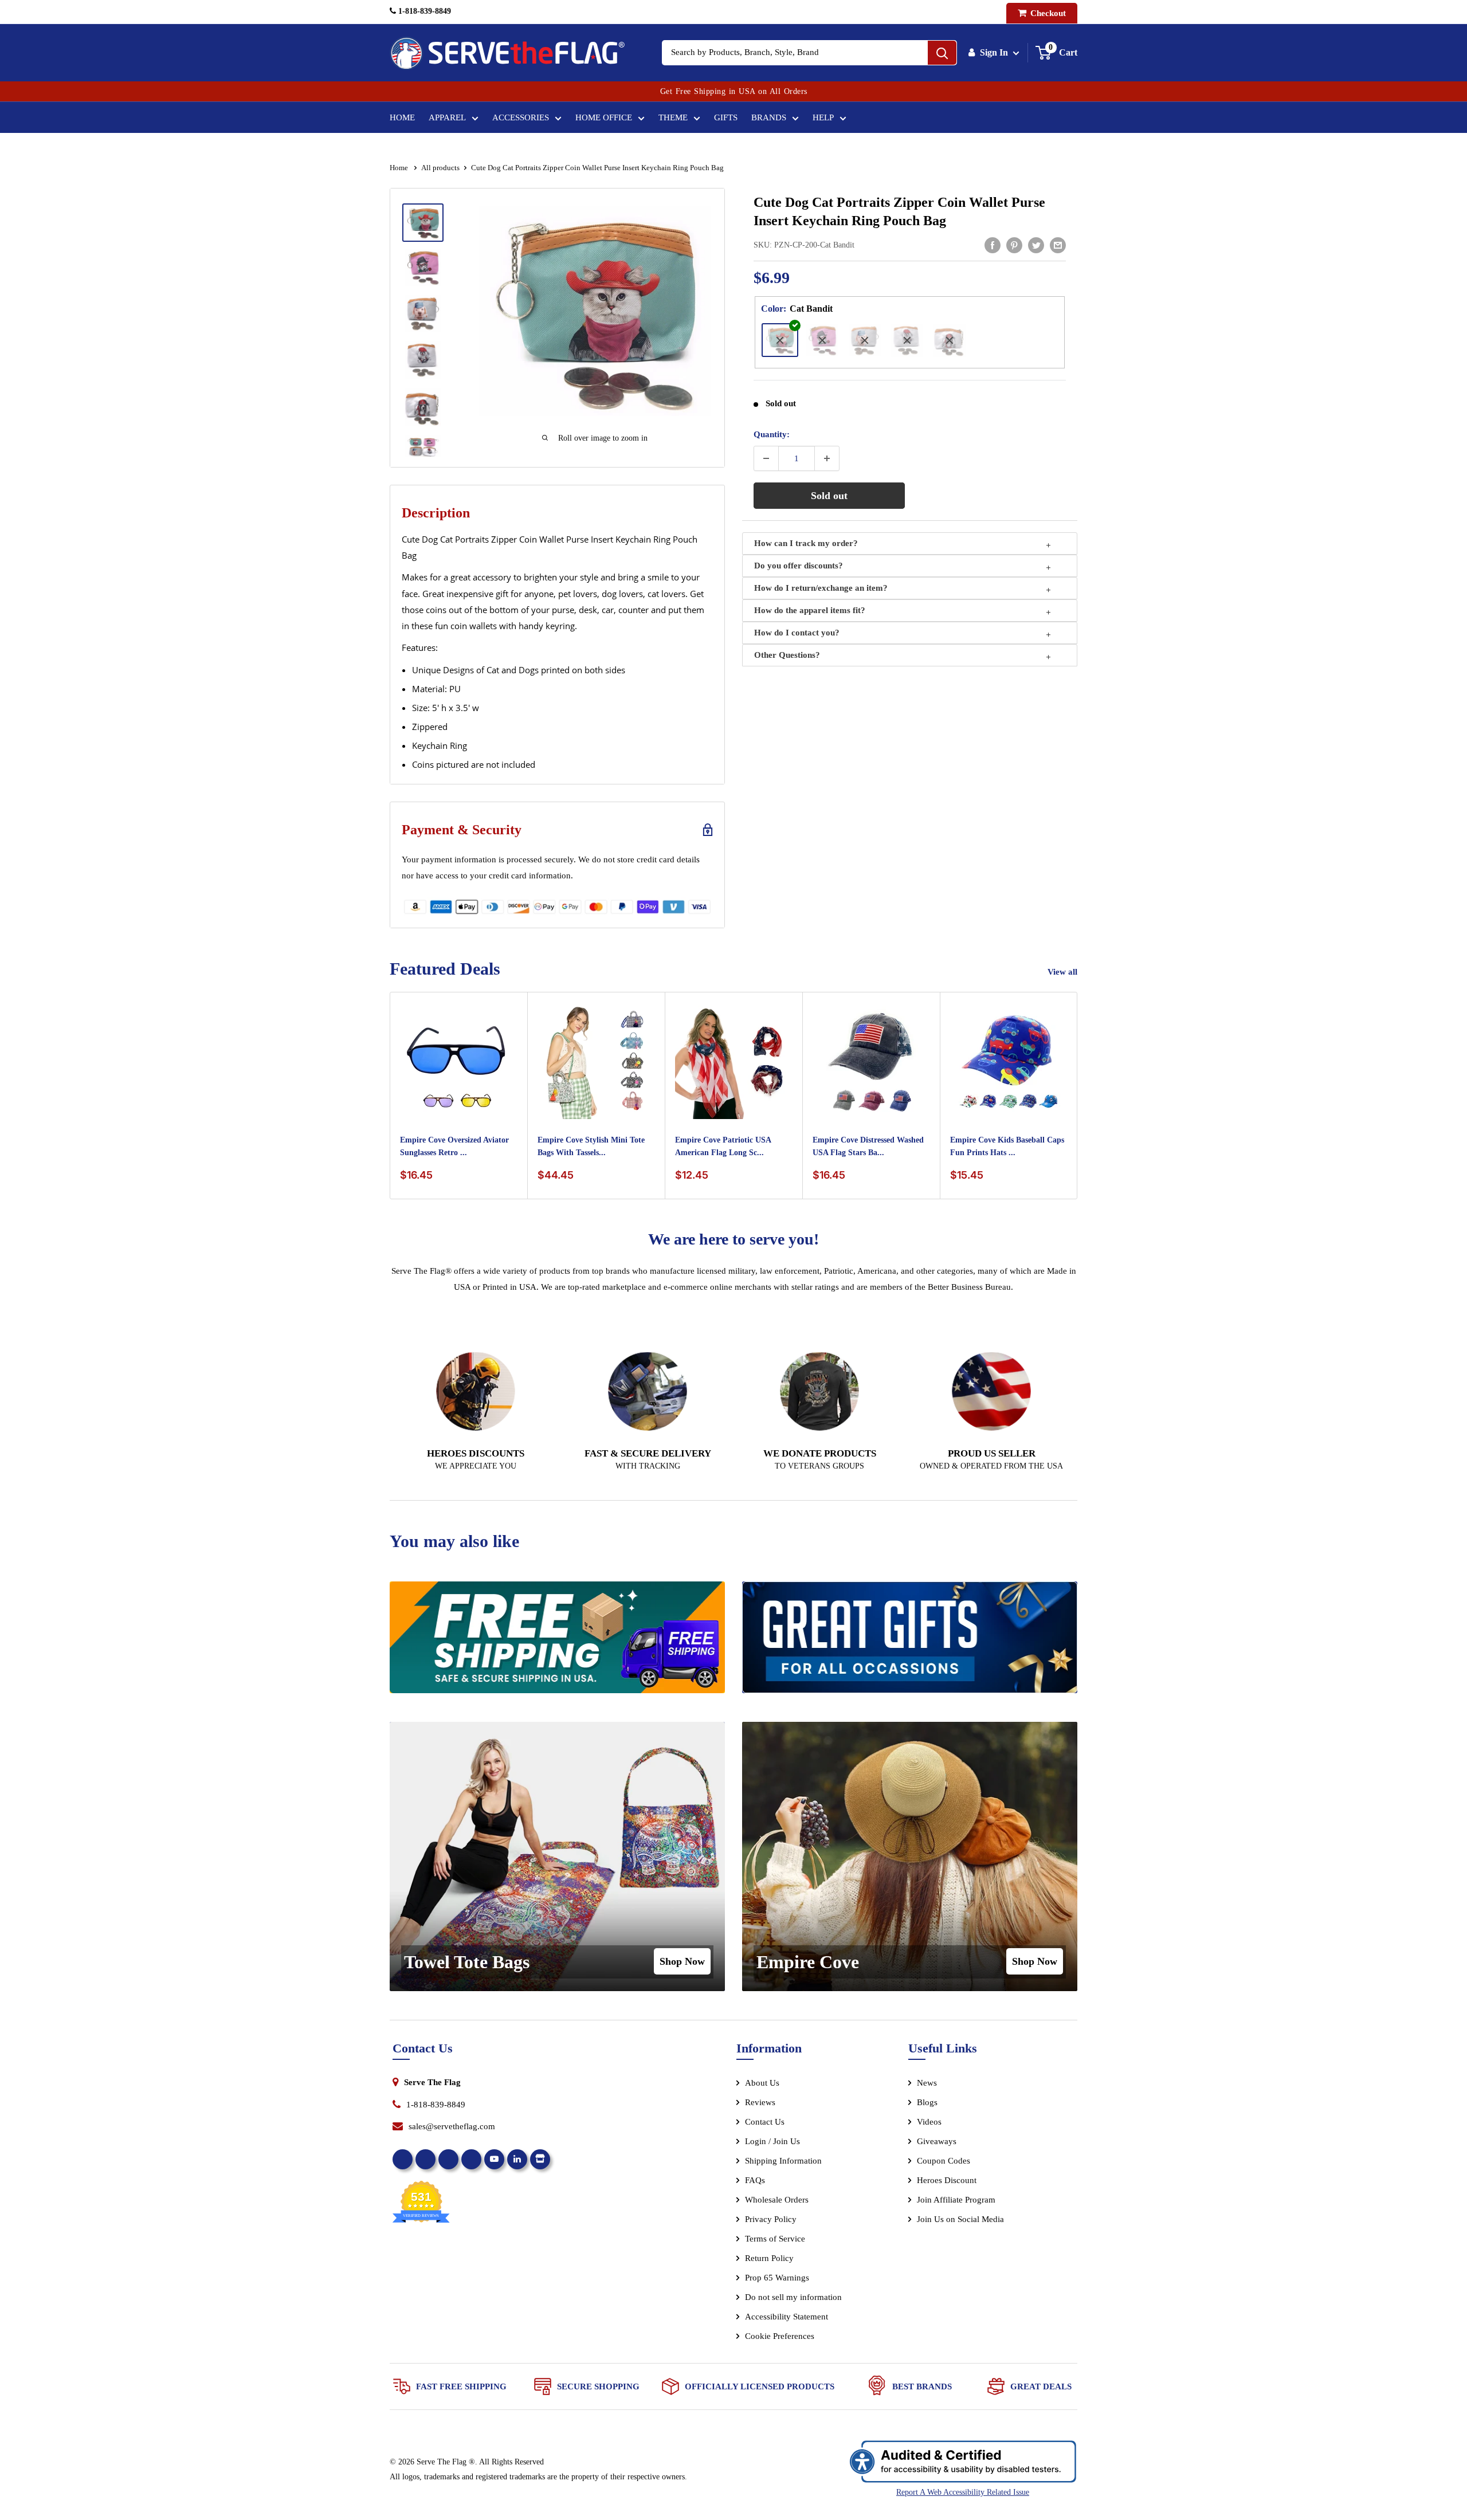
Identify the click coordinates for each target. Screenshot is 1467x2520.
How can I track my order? (806, 543)
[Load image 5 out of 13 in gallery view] (423, 407)
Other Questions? (787, 655)
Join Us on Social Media (960, 2219)
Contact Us (765, 2122)
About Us (762, 2083)
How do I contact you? (797, 633)
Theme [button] (673, 117)
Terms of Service (775, 2239)
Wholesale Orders (777, 2200)
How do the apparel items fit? (810, 610)
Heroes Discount (947, 2180)
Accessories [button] (521, 117)
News (927, 2083)
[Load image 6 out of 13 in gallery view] (423, 453)
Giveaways (937, 2141)
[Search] (942, 53)
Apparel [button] (447, 117)
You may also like (454, 1541)
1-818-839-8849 (423, 11)
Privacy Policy (771, 2219)
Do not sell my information (793, 2297)
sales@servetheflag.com (452, 2126)
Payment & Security (462, 830)
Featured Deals (445, 969)
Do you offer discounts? (799, 566)
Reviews (760, 2102)
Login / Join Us (772, 2141)
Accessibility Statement (787, 2317)
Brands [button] (769, 117)
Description (436, 513)
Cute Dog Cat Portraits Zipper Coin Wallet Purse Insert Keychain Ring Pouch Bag (899, 211)
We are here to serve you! (733, 1239)
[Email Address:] (1058, 245)
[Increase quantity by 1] (827, 458)
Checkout (1047, 13)
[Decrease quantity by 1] (766, 458)
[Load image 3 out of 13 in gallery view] (423, 313)
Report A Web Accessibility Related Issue (963, 2492)
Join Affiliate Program (972, 2202)
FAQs (755, 2180)
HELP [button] (823, 117)
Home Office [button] (604, 117)
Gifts (726, 117)
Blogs (927, 2102)
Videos (929, 2122)
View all (1064, 972)
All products (440, 168)
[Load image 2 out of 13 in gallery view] (423, 268)
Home (402, 117)
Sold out (829, 496)
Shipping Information (783, 2161)
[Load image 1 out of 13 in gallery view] (423, 222)
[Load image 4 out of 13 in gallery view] (423, 360)
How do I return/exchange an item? (821, 588)
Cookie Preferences (780, 2336)
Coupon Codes (944, 2161)
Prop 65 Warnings (777, 2278)
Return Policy (769, 2258)
